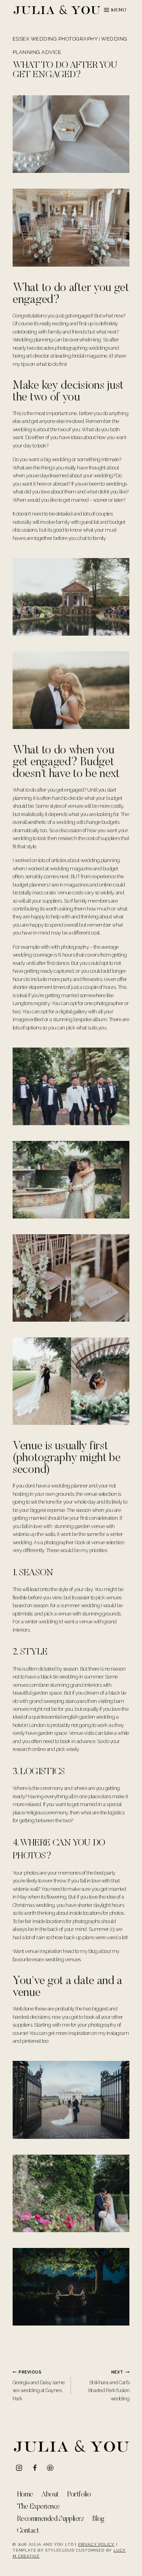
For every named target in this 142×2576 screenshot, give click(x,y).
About (50, 2495)
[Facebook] (35, 2468)
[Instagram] (19, 2468)
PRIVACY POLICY (96, 2544)
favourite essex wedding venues (47, 1959)
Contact (28, 2531)
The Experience (38, 2507)
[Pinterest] (50, 2468)
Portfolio (79, 2495)
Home (25, 2495)
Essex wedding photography (55, 39)
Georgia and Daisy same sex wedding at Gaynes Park (39, 2386)
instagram (118, 2033)
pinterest (31, 2041)
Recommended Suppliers (50, 2519)
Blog (98, 2519)
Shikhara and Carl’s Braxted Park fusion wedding (109, 2386)
